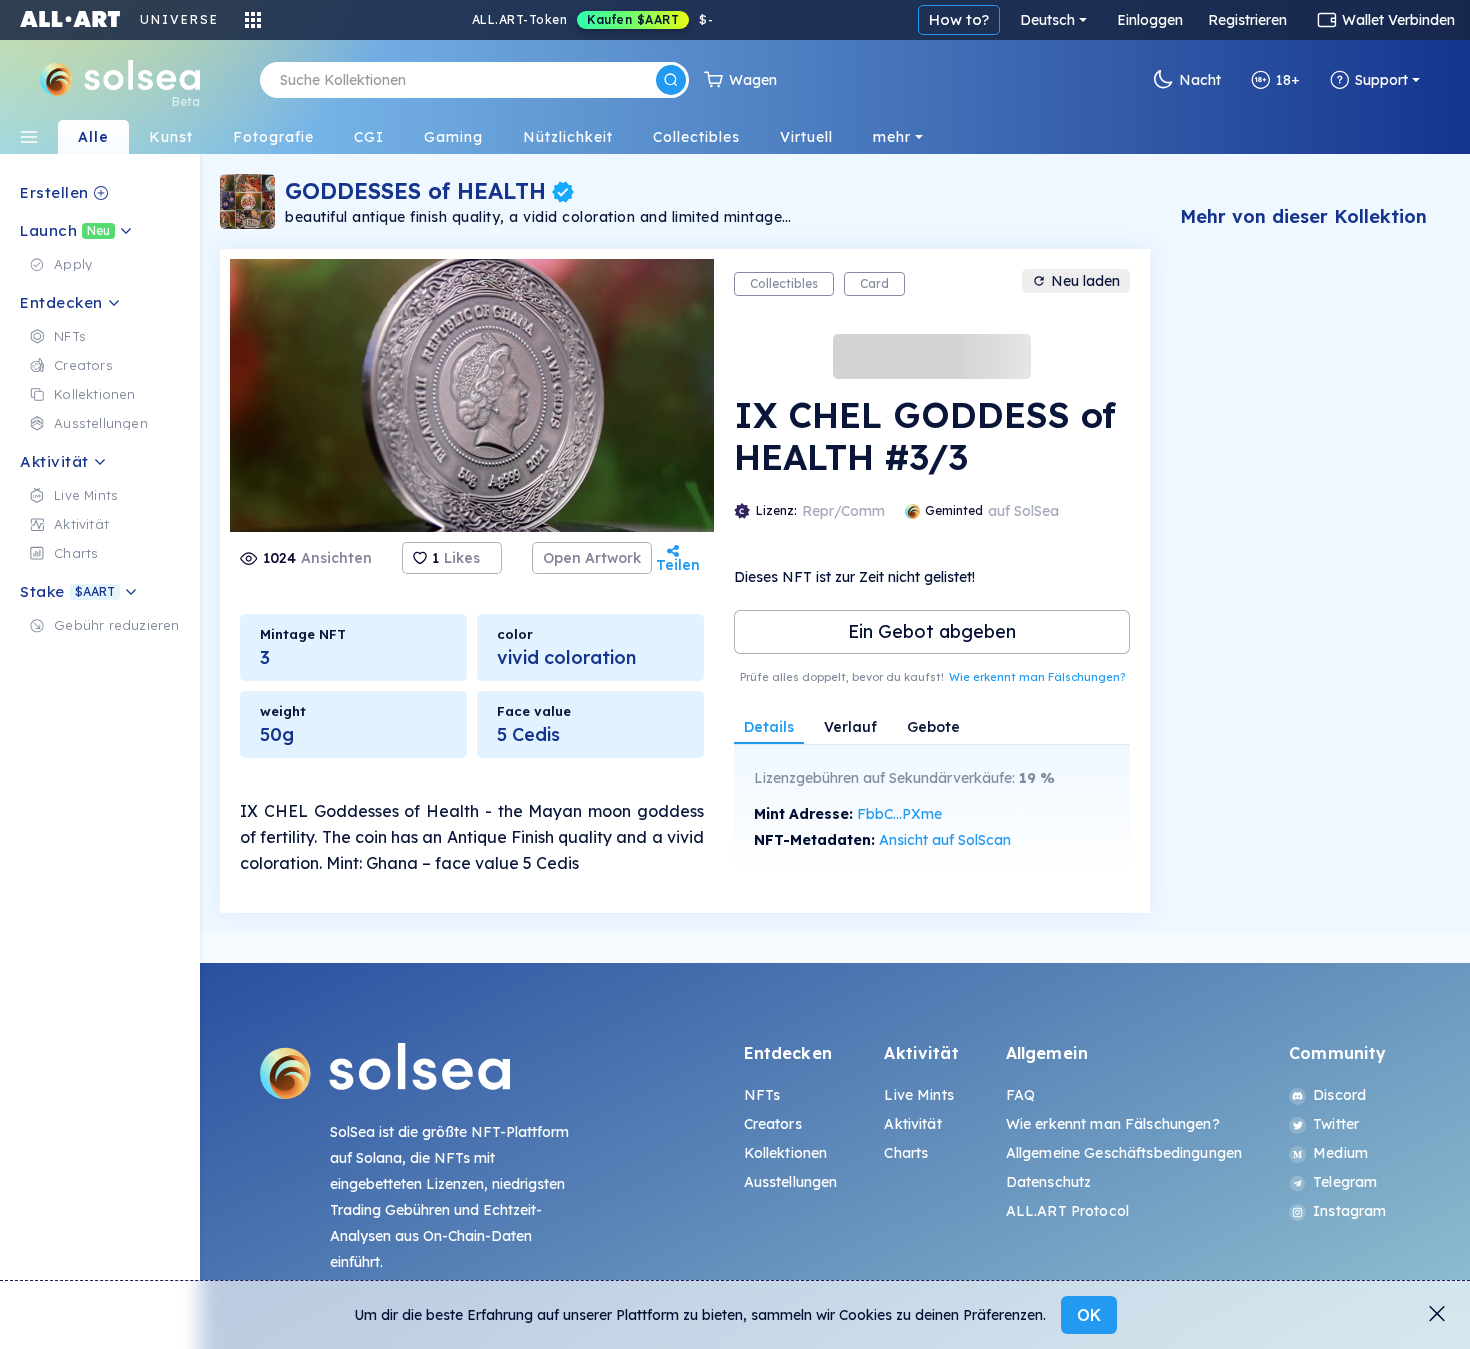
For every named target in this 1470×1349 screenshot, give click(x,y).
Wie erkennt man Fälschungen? (1037, 677)
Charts (906, 1153)
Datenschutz (1049, 1182)
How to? (959, 19)
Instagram (1349, 1211)
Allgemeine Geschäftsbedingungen (1124, 1153)
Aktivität (912, 1124)
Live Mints (918, 1095)
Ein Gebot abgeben (932, 631)
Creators (773, 1124)
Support (1381, 80)
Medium (1340, 1153)
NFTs (762, 1095)
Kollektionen (786, 1153)
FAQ (1020, 1095)
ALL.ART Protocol (1067, 1211)
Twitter (1336, 1124)
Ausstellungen (791, 1182)
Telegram (1345, 1182)
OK (1089, 1315)
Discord (1339, 1095)
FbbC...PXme (899, 814)
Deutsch (1047, 20)
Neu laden (1085, 281)
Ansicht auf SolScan (945, 840)
